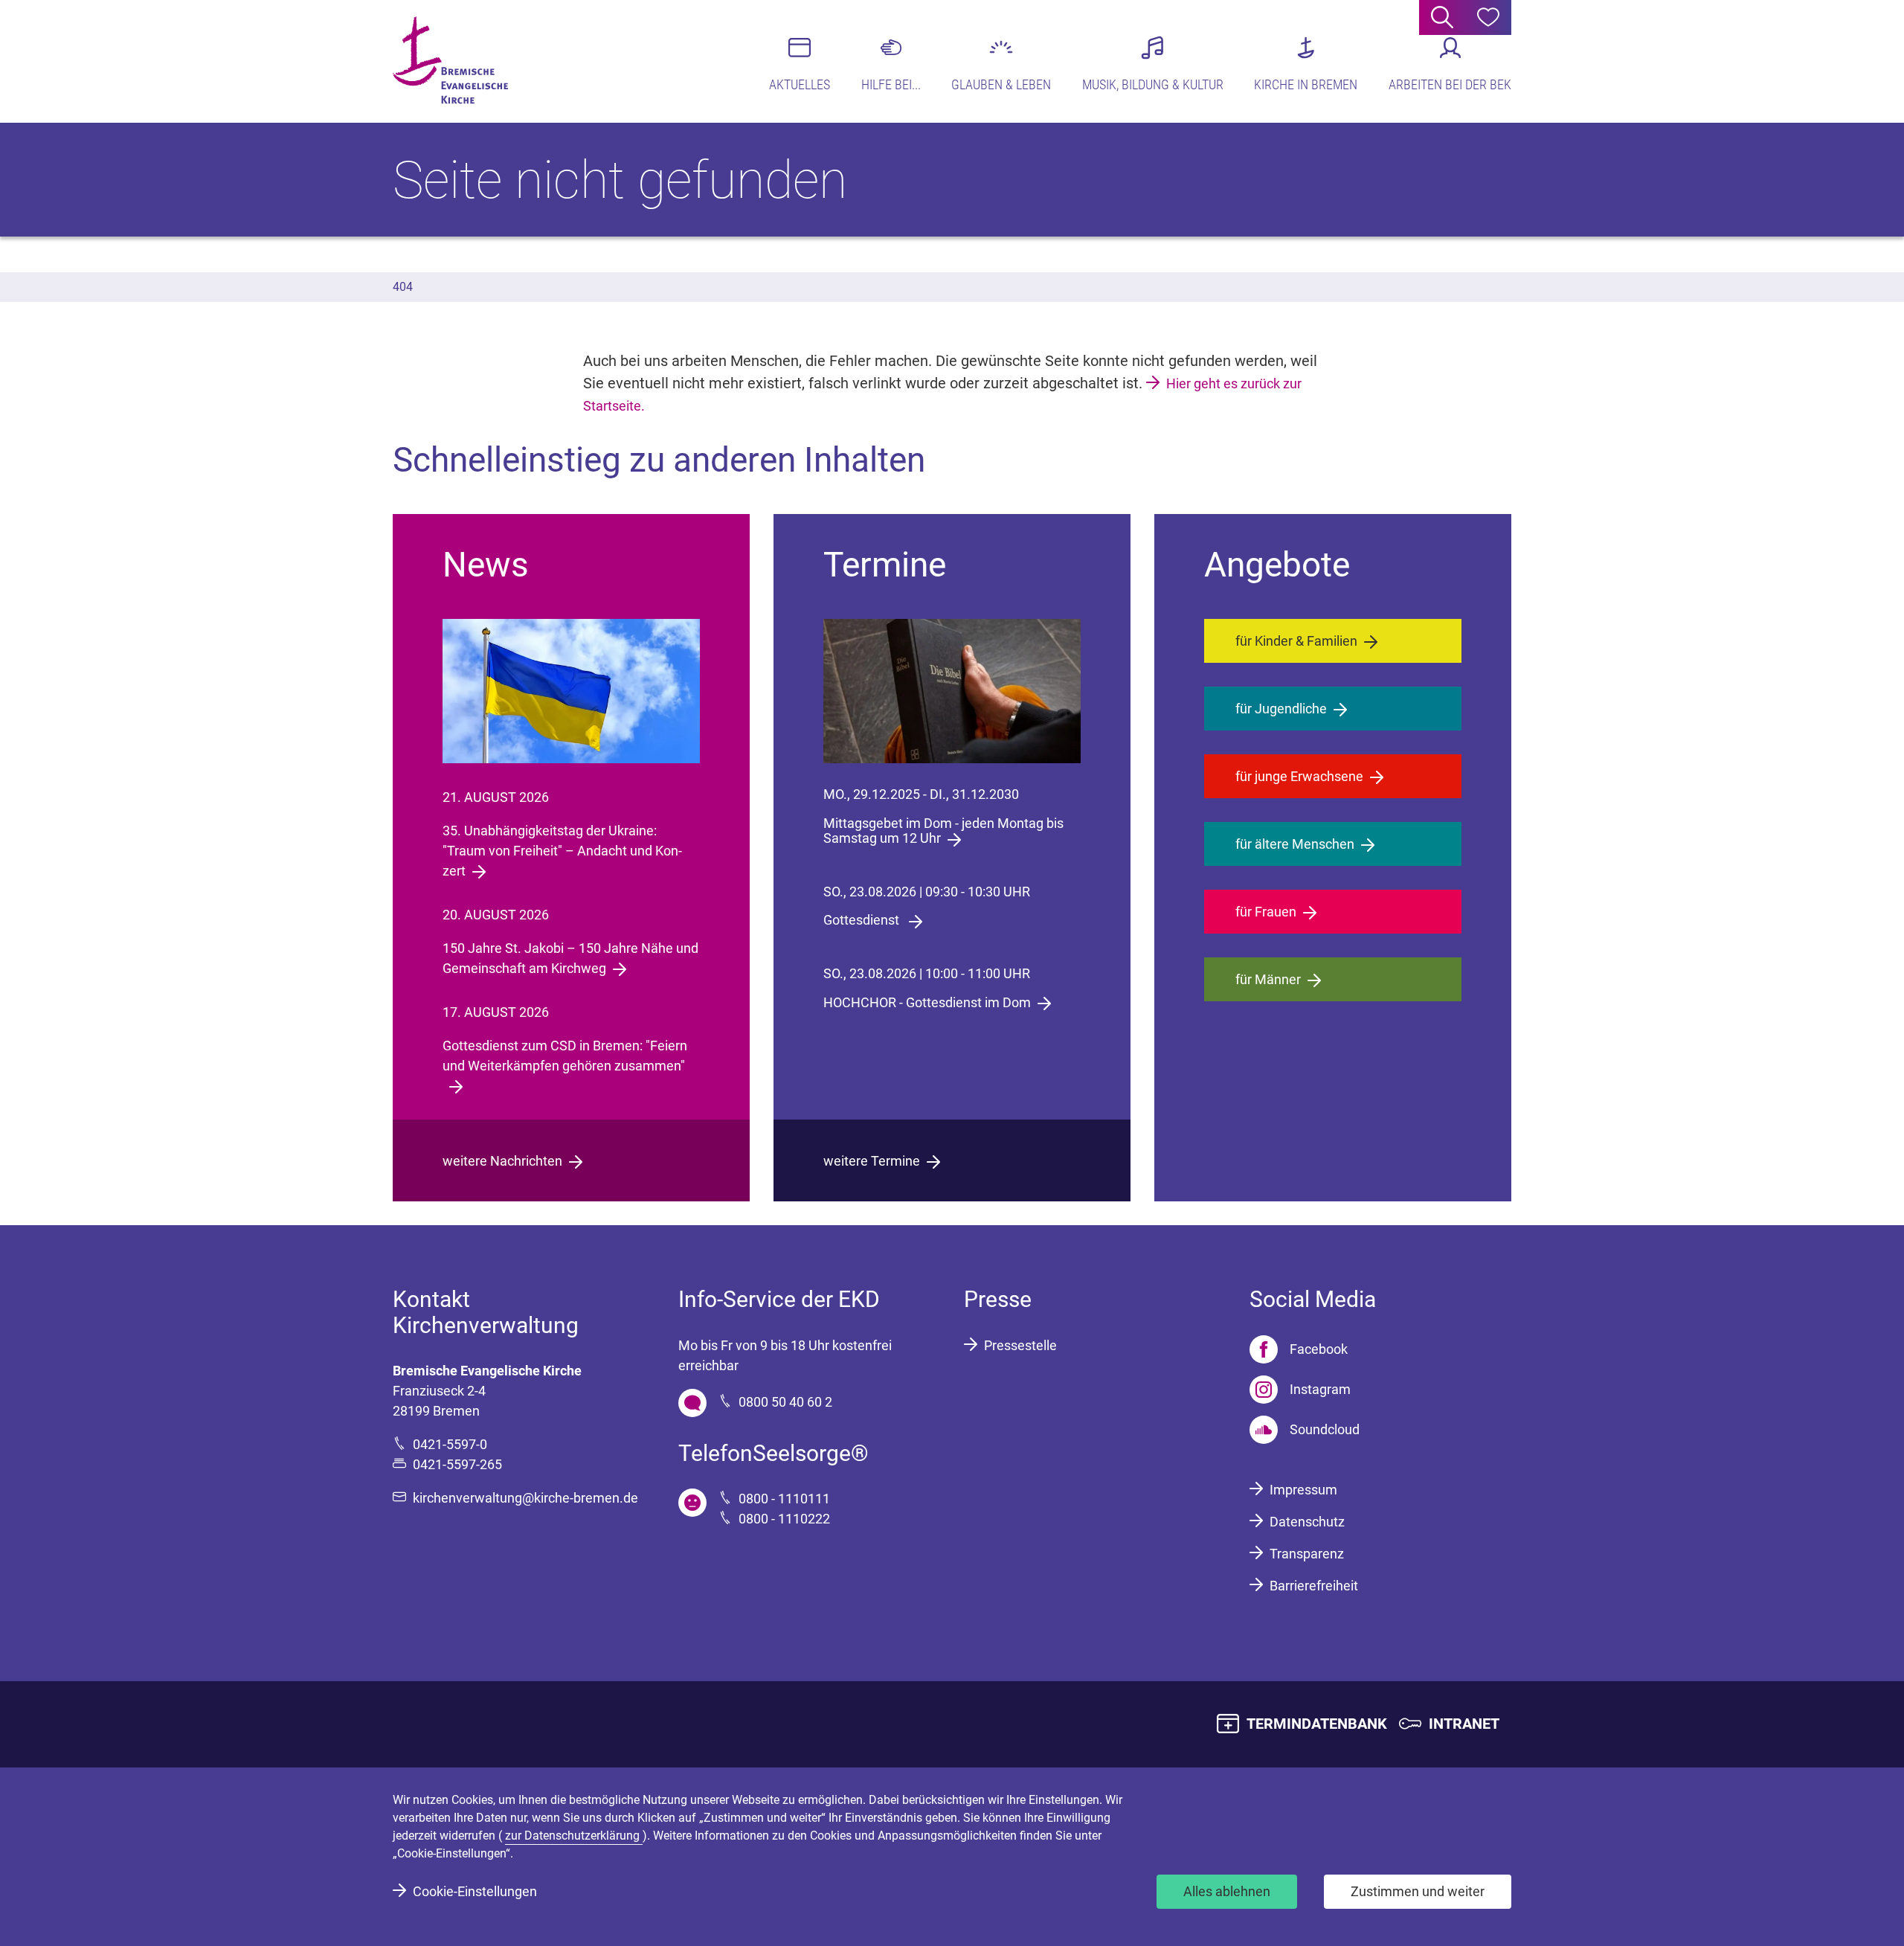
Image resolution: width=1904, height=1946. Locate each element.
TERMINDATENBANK (1317, 1724)
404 (403, 287)
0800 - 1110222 (784, 1519)
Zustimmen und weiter (1418, 1891)
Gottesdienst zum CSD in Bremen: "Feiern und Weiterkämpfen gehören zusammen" (565, 1056)
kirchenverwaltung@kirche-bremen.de (525, 1498)
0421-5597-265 (457, 1464)
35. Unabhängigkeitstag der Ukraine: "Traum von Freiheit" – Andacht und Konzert (562, 851)
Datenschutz (1307, 1522)
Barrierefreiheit (1314, 1586)
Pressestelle (1020, 1345)
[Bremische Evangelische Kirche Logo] (450, 60)
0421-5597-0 (450, 1444)
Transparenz (1307, 1554)
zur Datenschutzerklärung (574, 1836)
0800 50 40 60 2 (785, 1402)
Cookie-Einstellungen (475, 1891)
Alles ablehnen (1227, 1891)
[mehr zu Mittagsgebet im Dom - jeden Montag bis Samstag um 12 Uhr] (952, 691)
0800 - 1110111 (784, 1499)
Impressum (1303, 1490)
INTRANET (1464, 1724)
